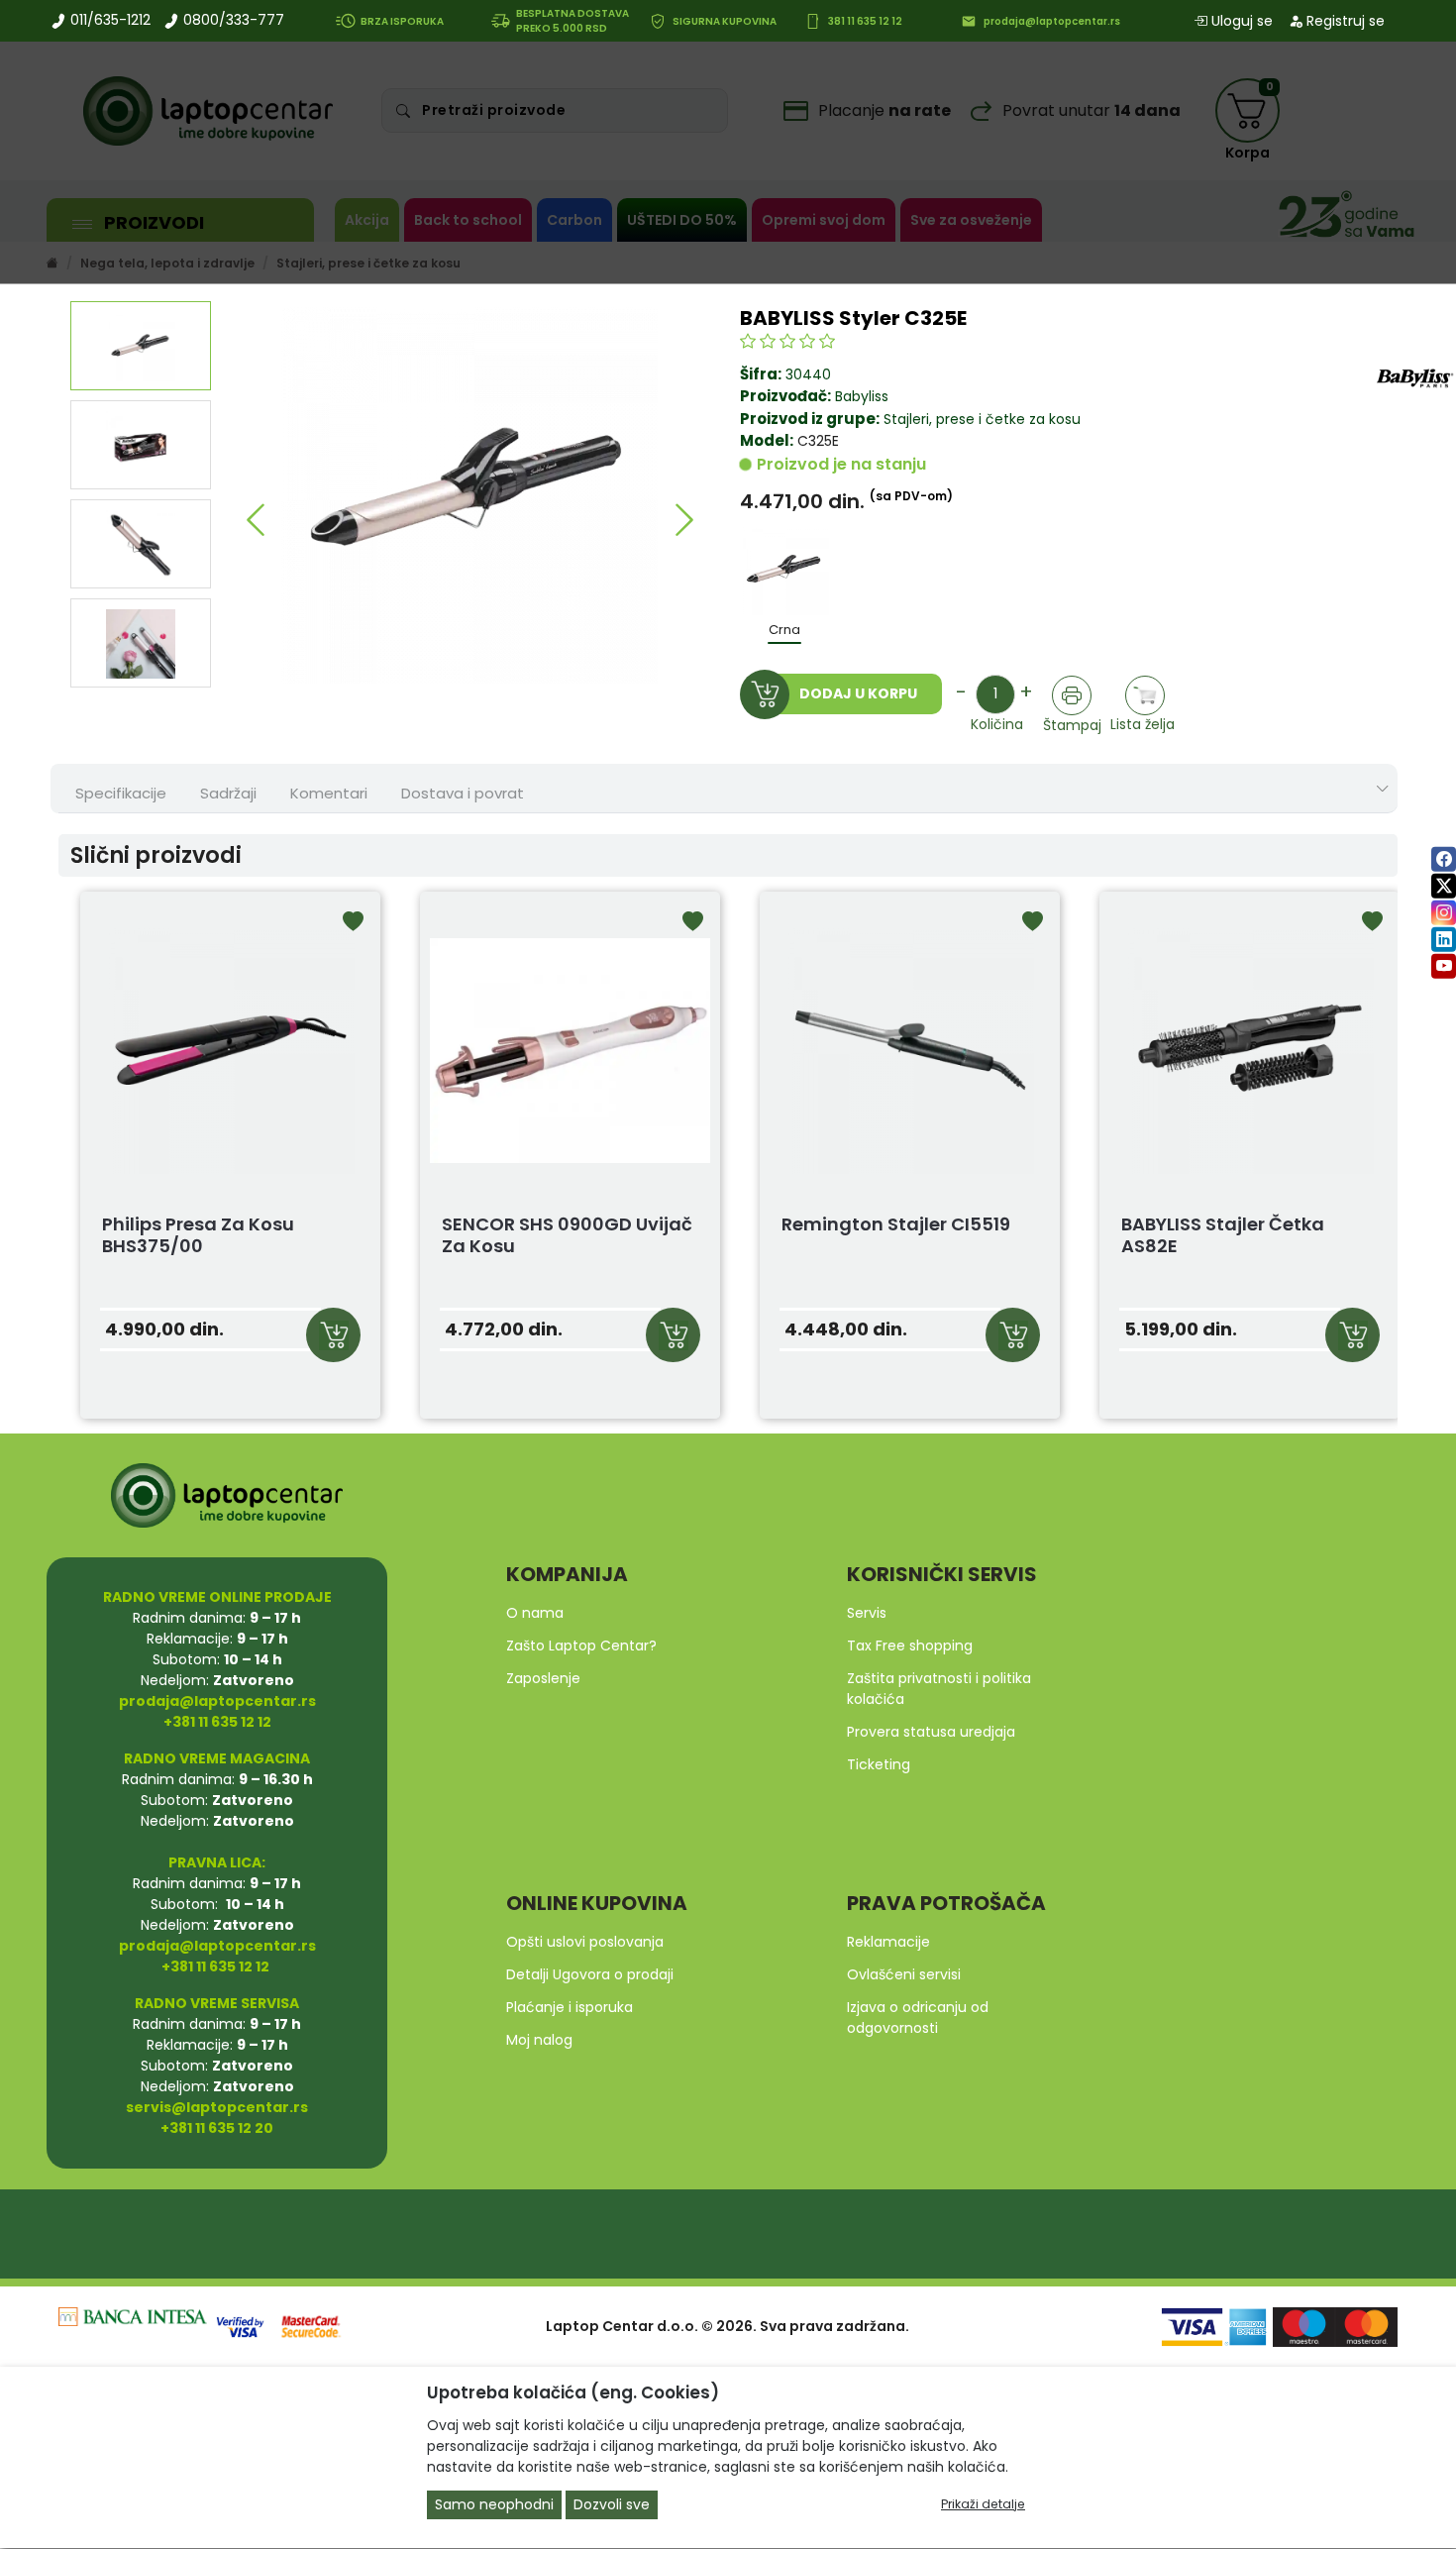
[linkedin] (1444, 939)
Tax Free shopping (910, 1646)
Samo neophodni (494, 2505)
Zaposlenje (543, 1678)
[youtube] (1444, 965)
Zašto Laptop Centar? (581, 1646)
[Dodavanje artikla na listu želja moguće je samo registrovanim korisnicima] (1145, 695)
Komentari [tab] (329, 793)
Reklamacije (888, 1942)
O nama (535, 1613)
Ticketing (879, 1764)
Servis (867, 1613)
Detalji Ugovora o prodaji (590, 1974)
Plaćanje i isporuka (570, 2007)
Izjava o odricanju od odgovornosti (918, 2018)
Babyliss (862, 396)
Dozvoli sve (612, 2505)
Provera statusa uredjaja (931, 1732)
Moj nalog (539, 2040)
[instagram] (1444, 912)
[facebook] (1444, 858)
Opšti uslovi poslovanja (585, 1942)
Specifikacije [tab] (121, 793)
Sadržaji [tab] (228, 793)
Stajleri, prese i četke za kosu (980, 419)
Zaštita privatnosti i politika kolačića (939, 1689)
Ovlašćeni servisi (904, 1974)
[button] (255, 521)
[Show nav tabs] (1383, 789)
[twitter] (1444, 885)
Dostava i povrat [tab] (463, 793)
